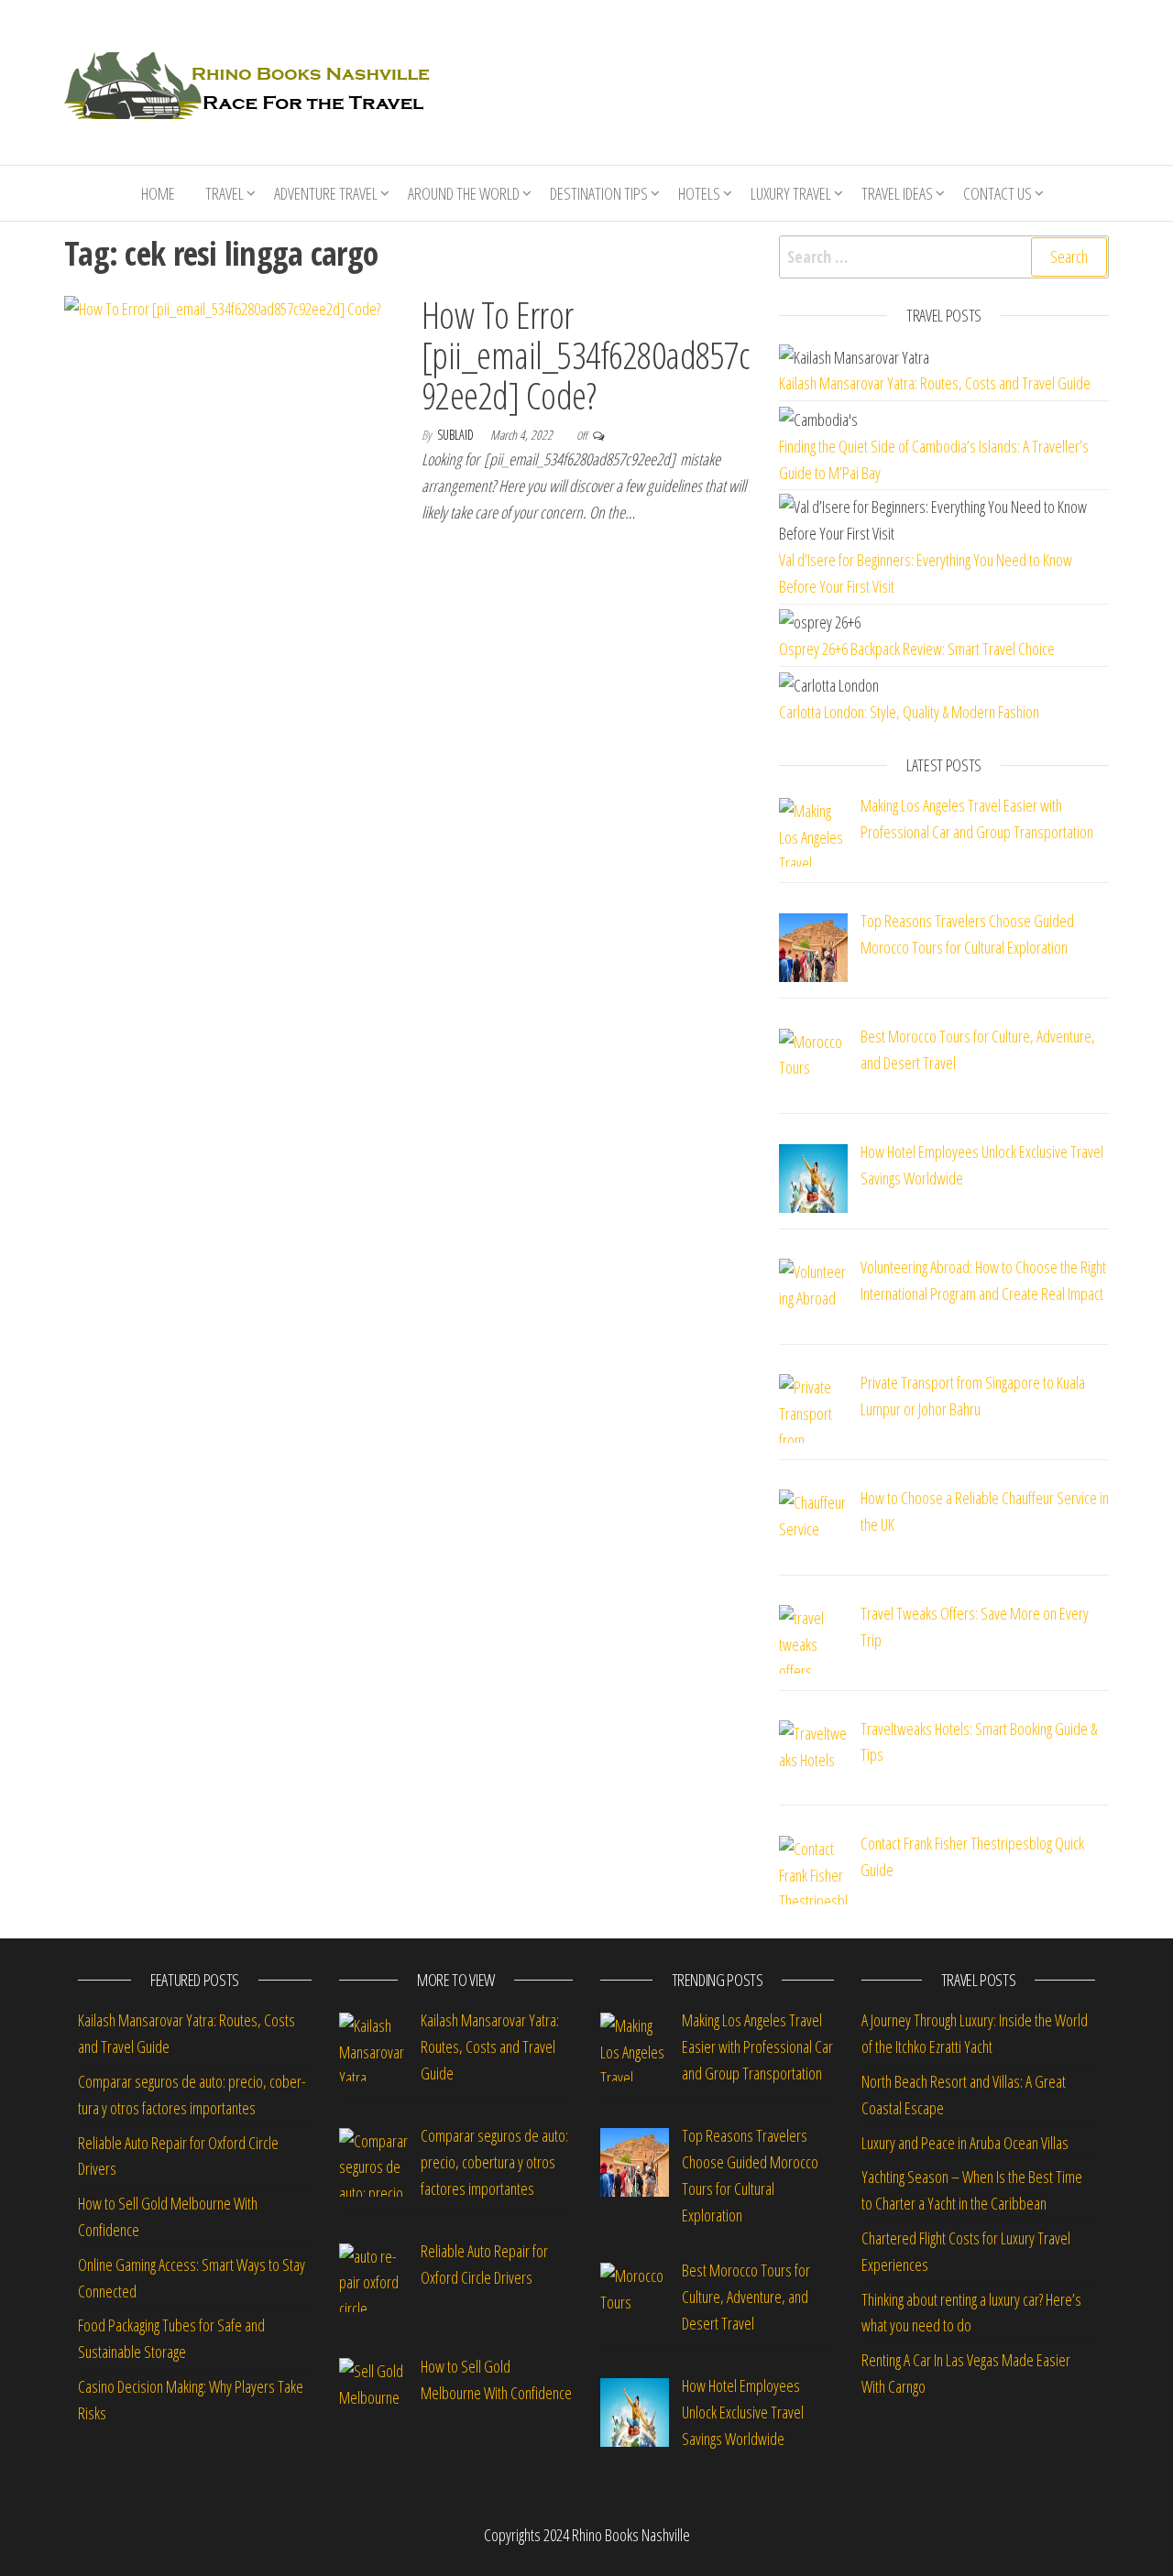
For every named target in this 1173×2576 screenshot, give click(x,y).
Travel (225, 193)
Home (158, 193)
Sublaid (457, 435)
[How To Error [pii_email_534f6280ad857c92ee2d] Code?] (222, 308)
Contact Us (998, 193)
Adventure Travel (326, 193)
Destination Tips (599, 193)
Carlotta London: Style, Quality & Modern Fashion (909, 712)
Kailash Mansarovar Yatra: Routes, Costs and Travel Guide (935, 383)
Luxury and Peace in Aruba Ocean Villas (965, 2143)
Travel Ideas (897, 193)
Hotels (699, 193)
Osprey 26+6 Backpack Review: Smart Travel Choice (917, 649)
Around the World (464, 193)
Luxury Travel (791, 193)
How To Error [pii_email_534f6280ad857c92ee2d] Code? (585, 355)
